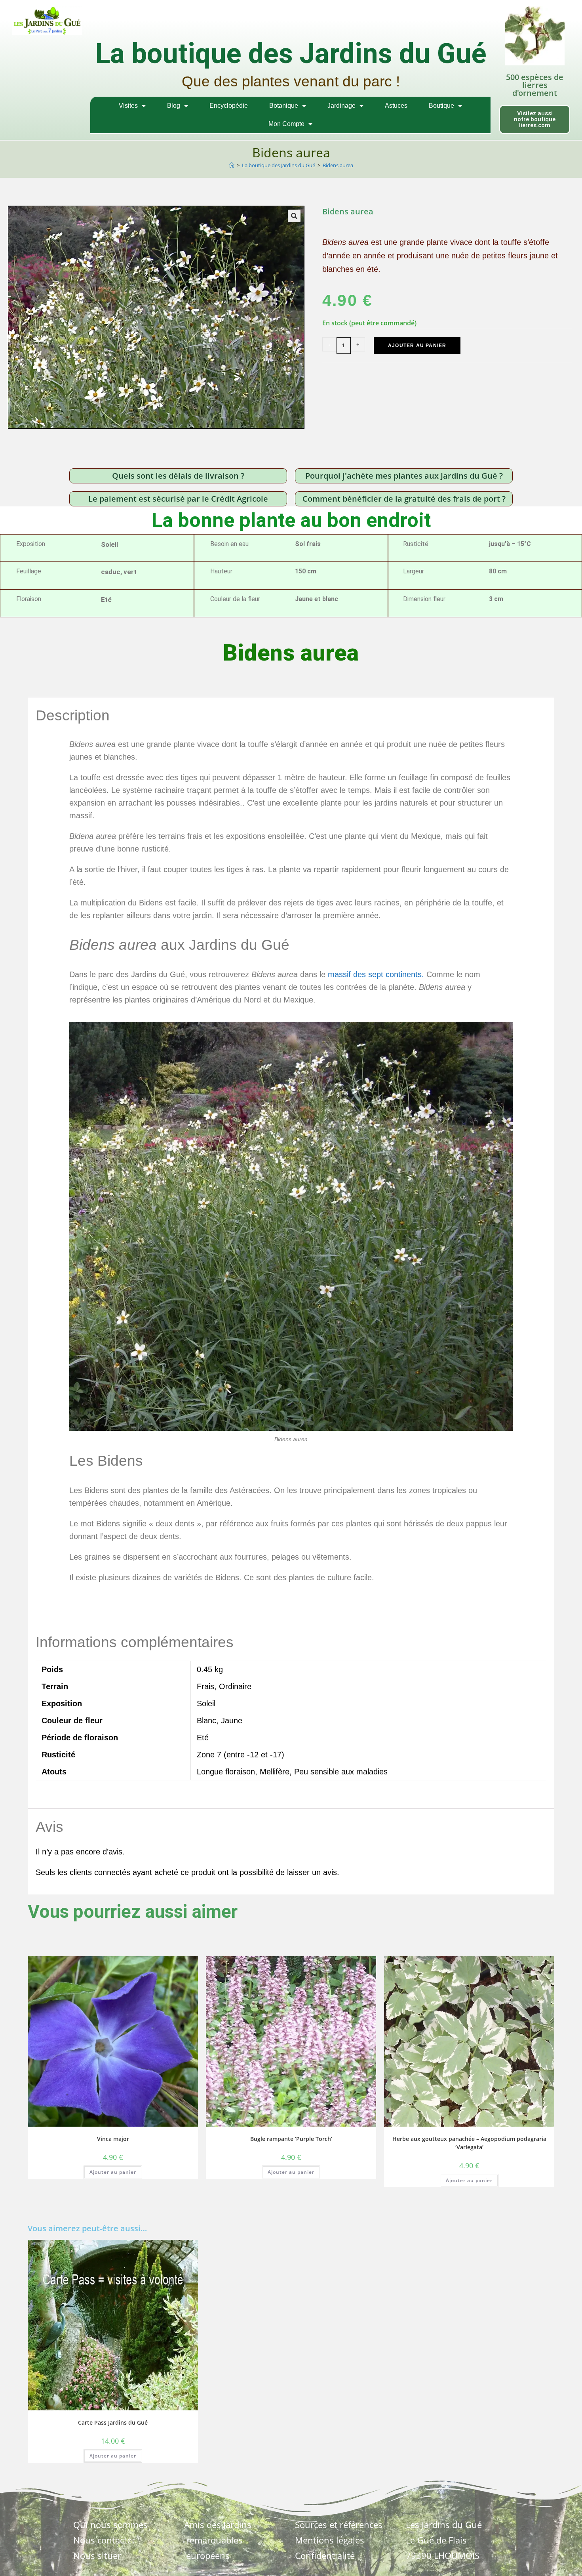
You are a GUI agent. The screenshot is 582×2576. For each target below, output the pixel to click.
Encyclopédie (229, 106)
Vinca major (113, 2139)
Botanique (284, 106)
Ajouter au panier (417, 346)
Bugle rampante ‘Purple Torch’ (291, 2139)
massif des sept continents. (375, 974)
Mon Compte (286, 124)
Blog (174, 106)
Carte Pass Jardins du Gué (113, 2422)
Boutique (441, 106)
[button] (294, 216)
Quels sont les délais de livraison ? (178, 476)
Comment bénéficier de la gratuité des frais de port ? (404, 499)
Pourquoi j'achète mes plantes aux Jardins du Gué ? (404, 476)
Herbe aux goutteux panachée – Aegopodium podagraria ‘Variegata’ (469, 2143)
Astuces (396, 106)
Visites (128, 106)
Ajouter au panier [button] (113, 2172)
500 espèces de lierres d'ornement (535, 85)
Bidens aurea (338, 165)
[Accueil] (232, 165)
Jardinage (341, 106)
